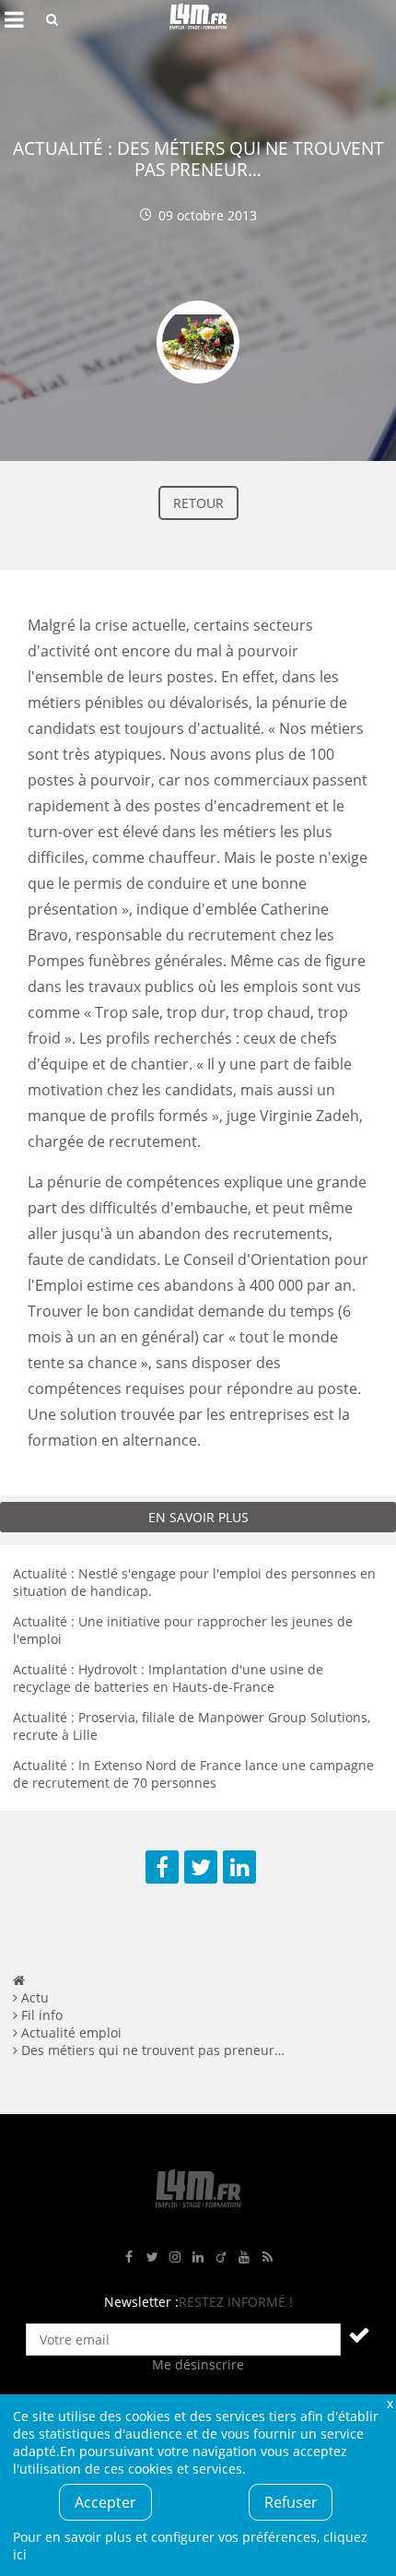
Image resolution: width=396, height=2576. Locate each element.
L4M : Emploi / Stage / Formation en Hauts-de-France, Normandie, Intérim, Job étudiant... (198, 19)
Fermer (390, 2403)
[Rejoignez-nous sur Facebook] (129, 2257)
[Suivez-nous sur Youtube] (244, 2257)
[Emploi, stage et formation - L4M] (19, 1980)
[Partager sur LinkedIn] (239, 1867)
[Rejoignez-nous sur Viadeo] (221, 2257)
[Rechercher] (52, 19)
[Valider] (359, 2334)
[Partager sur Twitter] (201, 1867)
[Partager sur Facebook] (162, 1867)
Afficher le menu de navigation (14, 19)
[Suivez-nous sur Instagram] (175, 2257)
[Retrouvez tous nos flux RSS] (267, 2257)
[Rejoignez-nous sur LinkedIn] (198, 2257)
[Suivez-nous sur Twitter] (152, 2257)
